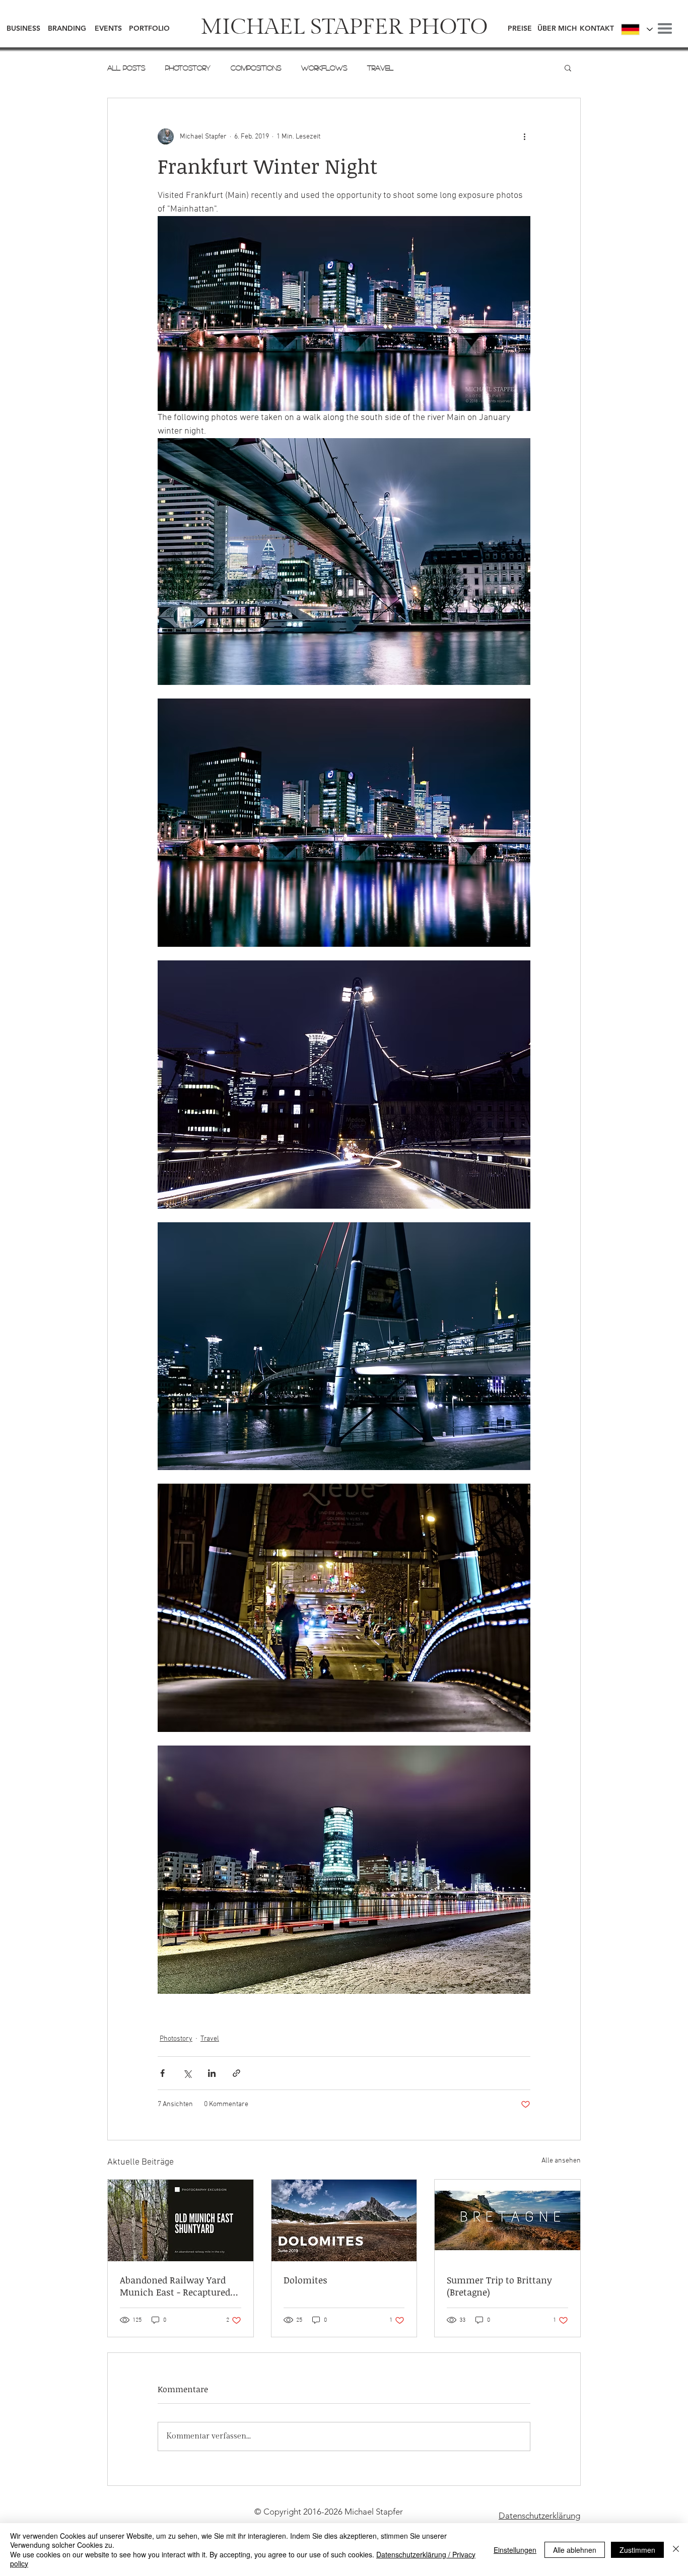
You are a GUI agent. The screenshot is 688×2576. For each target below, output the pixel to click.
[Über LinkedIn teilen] (212, 2073)
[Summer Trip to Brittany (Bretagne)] (507, 2220)
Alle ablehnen (575, 2550)
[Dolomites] (344, 2220)
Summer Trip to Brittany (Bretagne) (499, 2286)
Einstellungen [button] (515, 2550)
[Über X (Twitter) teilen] (187, 2073)
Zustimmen (637, 2550)
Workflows (324, 67)
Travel (380, 67)
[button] (665, 28)
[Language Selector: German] (636, 29)
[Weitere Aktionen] (524, 136)
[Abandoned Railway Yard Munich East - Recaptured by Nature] (181, 2220)
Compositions (256, 67)
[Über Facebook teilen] (162, 2073)
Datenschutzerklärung (539, 2516)
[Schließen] (676, 2550)
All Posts (126, 67)
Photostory (188, 67)
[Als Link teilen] (236, 2073)
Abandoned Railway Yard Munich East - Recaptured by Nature (175, 2286)
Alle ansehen (561, 2161)
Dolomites (305, 2280)
